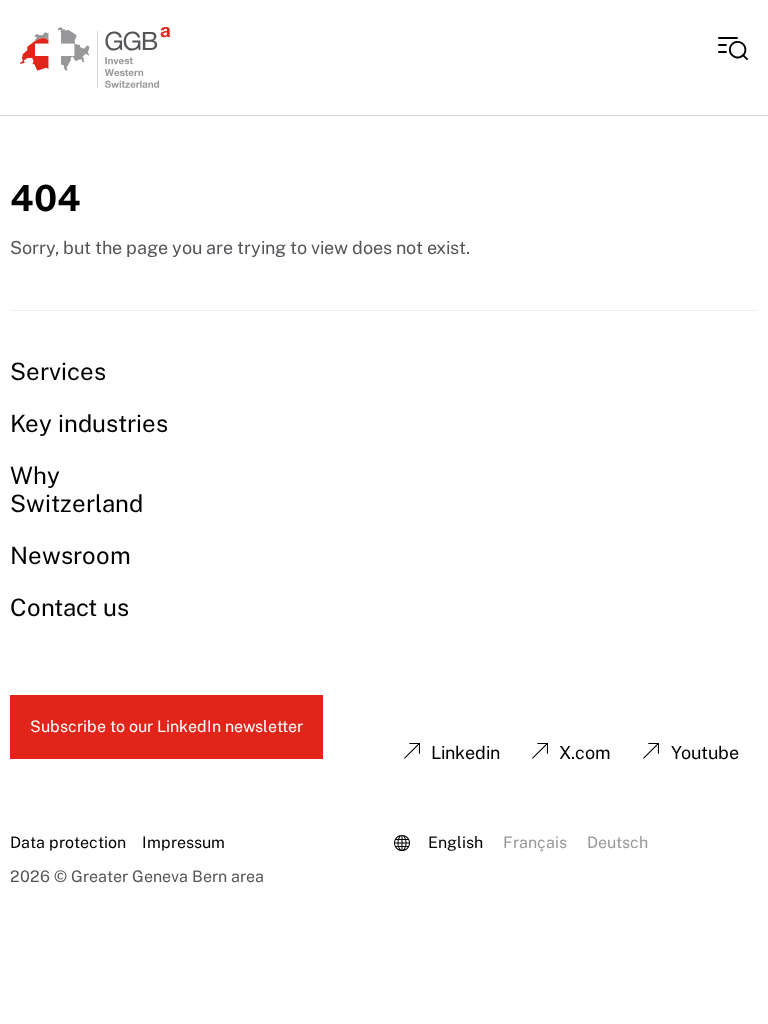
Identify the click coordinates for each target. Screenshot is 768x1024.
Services (58, 371)
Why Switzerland (76, 489)
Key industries (89, 423)
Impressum (183, 842)
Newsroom (70, 555)
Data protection (68, 842)
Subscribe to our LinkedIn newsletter (166, 726)
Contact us (69, 607)
